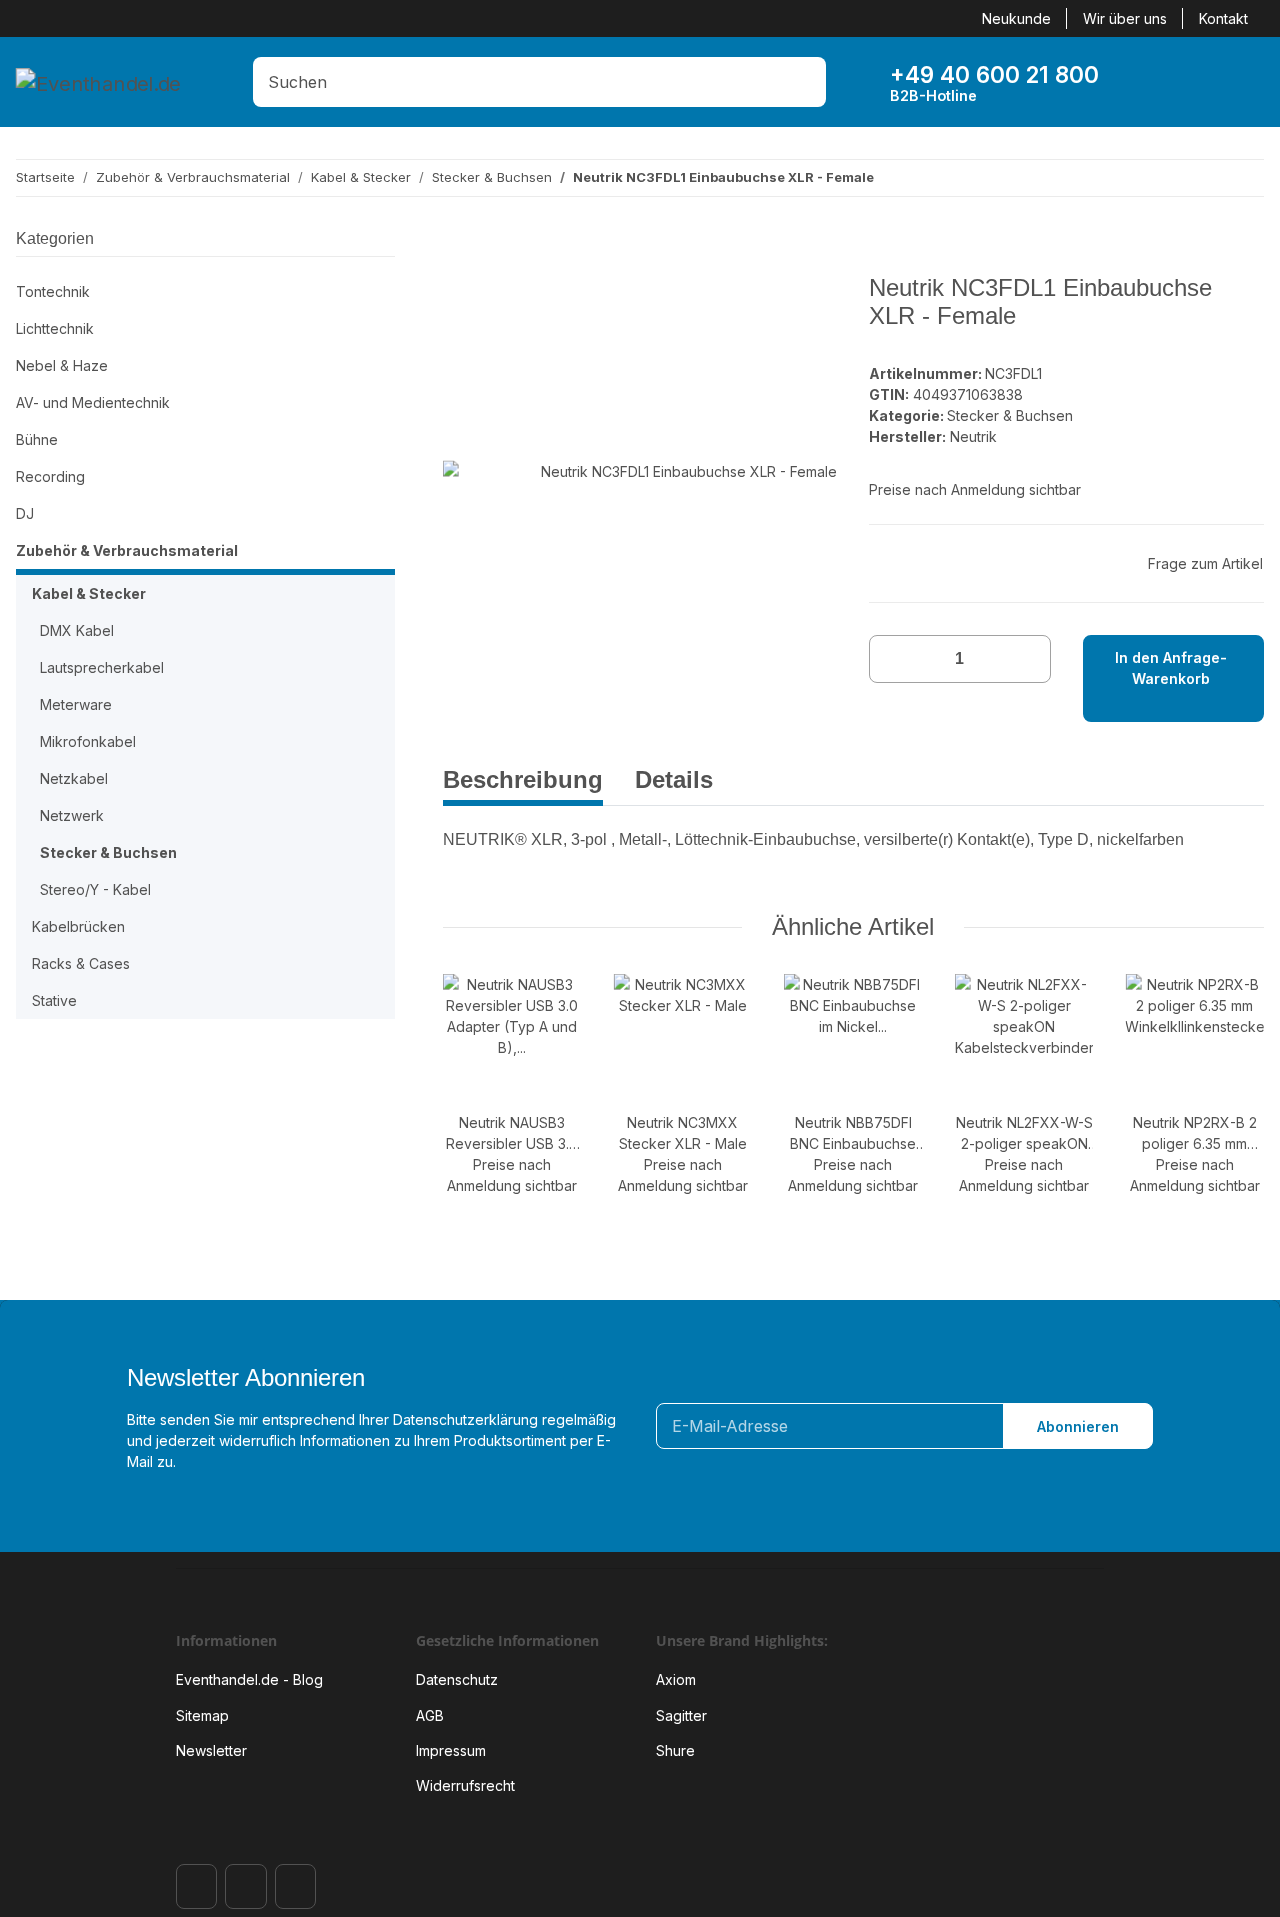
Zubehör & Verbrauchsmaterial (127, 550)
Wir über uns (1125, 18)
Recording (50, 476)
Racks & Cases (81, 963)
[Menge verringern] (891, 659)
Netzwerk (72, 815)
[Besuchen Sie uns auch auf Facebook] (196, 1886)
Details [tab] (674, 779)
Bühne (37, 439)
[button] (1151, 82)
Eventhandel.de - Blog (249, 1679)
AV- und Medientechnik (93, 402)
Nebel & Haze (62, 365)
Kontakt (1223, 18)
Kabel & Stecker (89, 593)
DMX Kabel (77, 630)
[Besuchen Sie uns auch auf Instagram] (245, 1886)
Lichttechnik (55, 328)
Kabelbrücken (78, 926)
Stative (54, 1000)
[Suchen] (805, 82)
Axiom (676, 1679)
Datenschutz (457, 1679)
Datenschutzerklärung (465, 1419)
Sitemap (202, 1715)
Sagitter (681, 1715)
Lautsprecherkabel (102, 667)
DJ (25, 513)
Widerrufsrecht (465, 1785)
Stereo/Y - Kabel (95, 889)
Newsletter (211, 1750)
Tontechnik (53, 291)
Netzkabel (74, 778)
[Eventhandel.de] (98, 82)
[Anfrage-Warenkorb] (1213, 82)
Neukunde (1016, 18)
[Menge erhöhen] (1028, 659)
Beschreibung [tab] (523, 779)
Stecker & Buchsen (1010, 415)
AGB (430, 1715)
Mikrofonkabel (88, 741)
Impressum (451, 1750)
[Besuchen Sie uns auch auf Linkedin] (295, 1886)
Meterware (76, 704)
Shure (675, 1750)
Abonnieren (1078, 1426)
